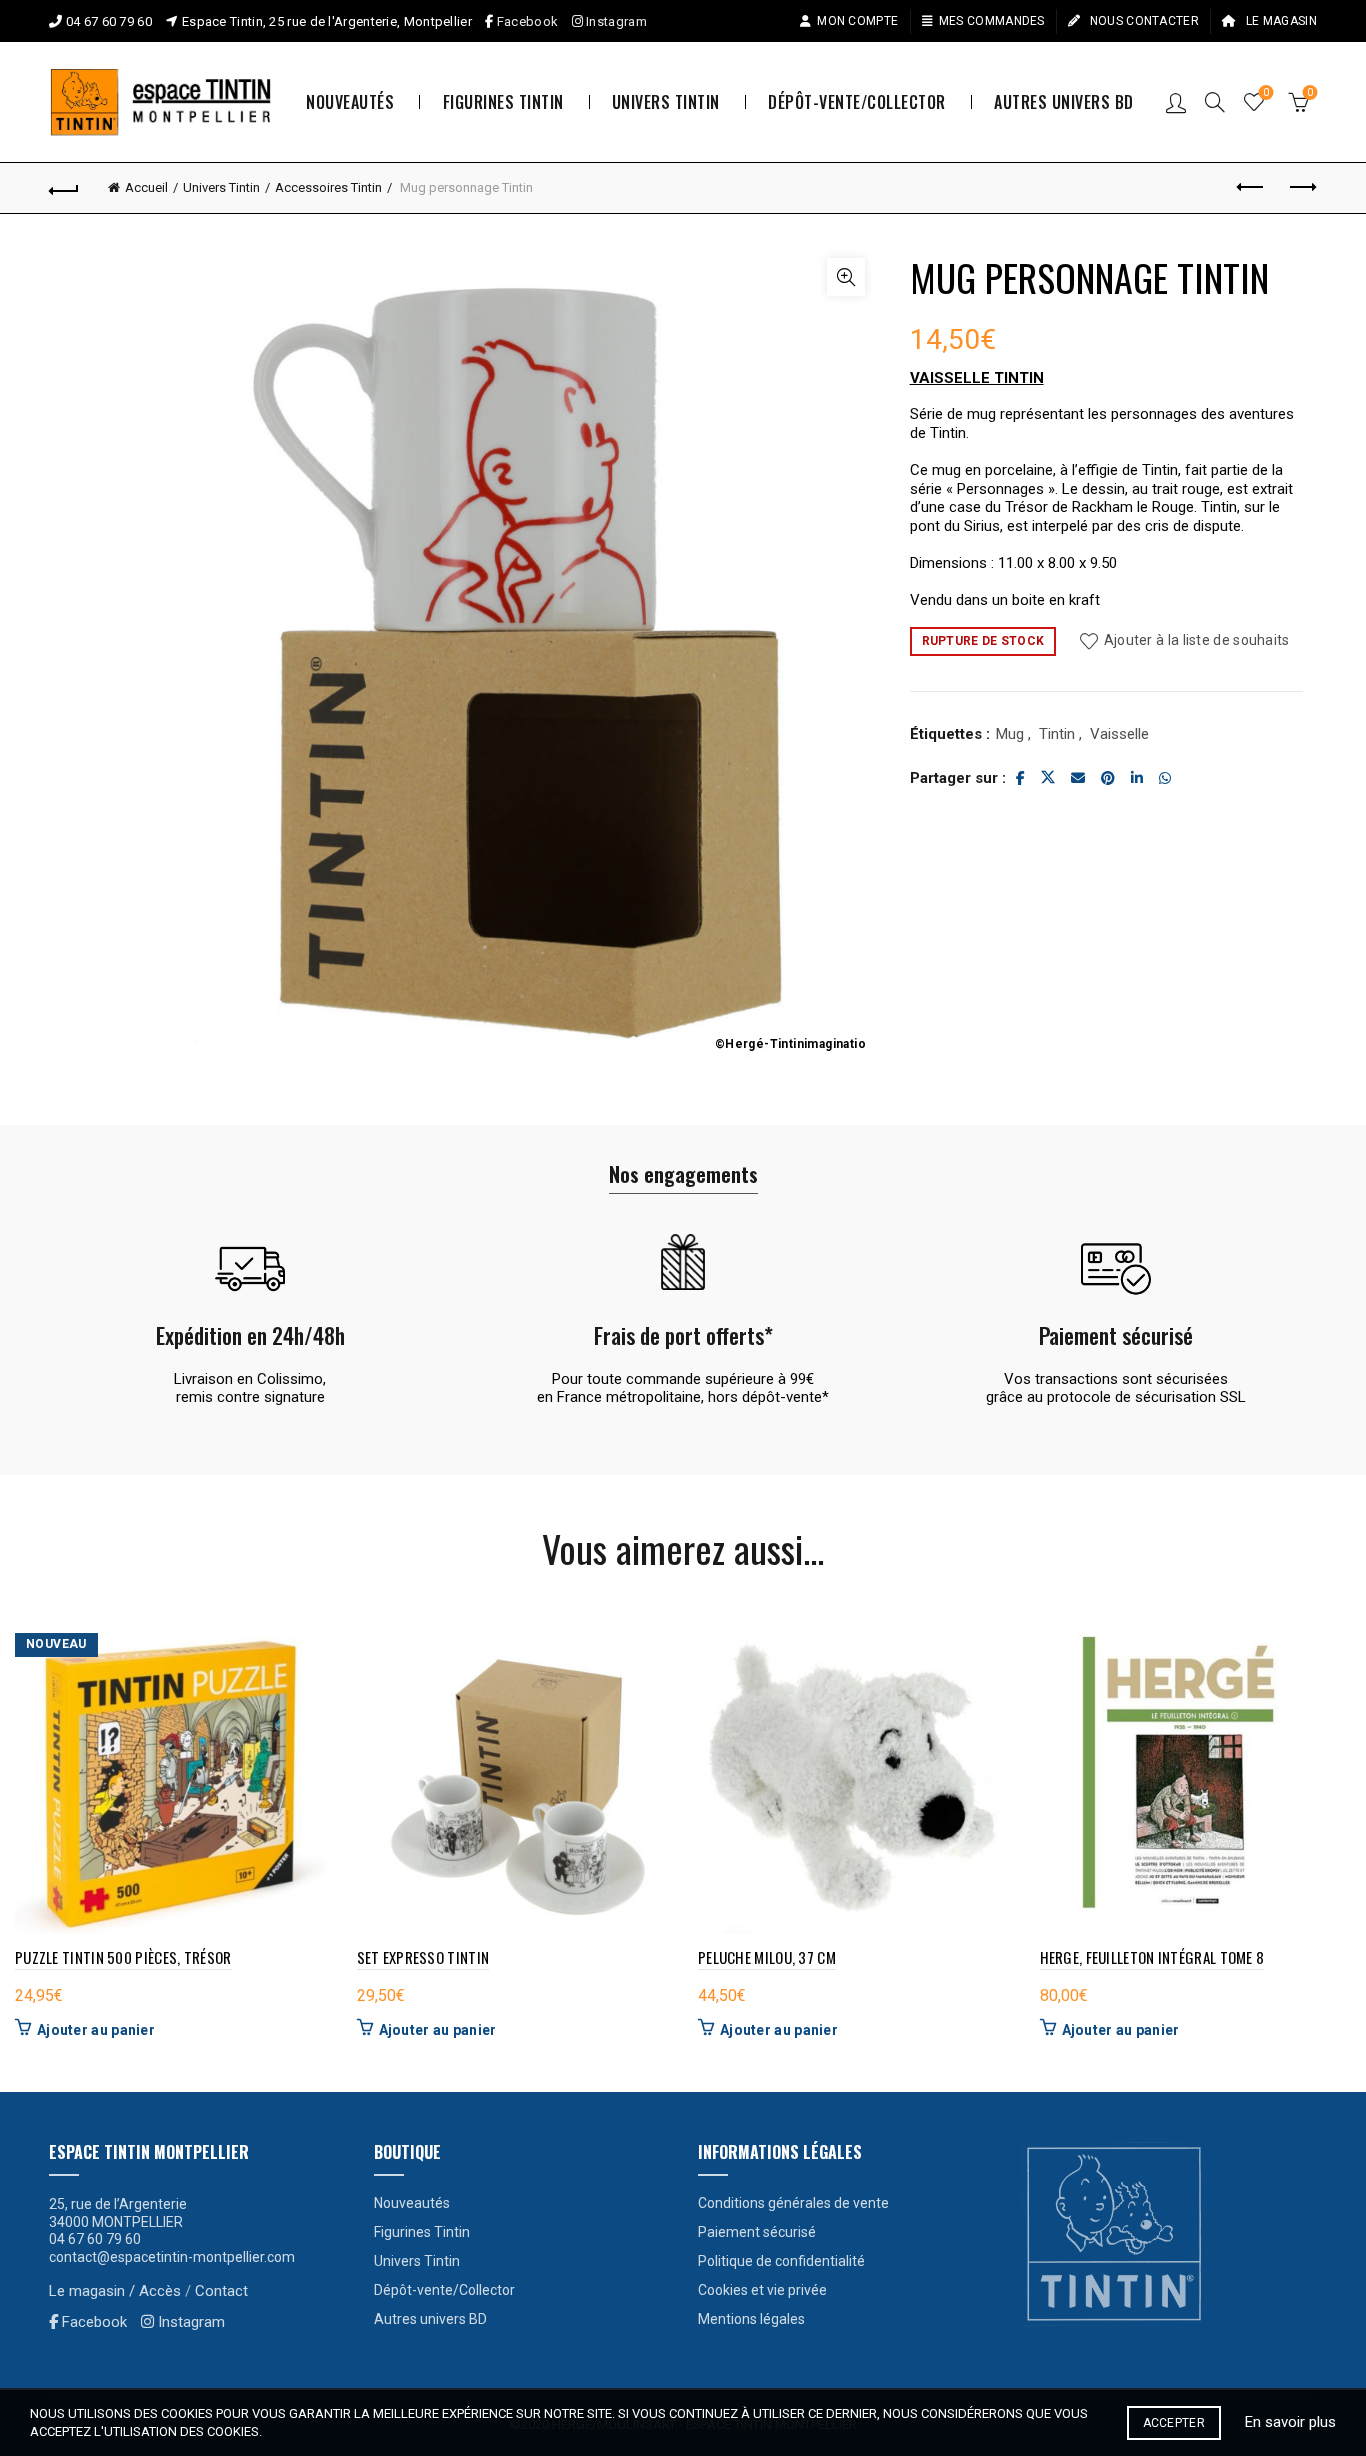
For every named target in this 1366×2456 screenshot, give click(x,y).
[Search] (1215, 102)
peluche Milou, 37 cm (767, 1957)
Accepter (1174, 2423)
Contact (221, 2291)
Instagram (615, 21)
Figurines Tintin (503, 102)
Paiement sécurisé (757, 2232)
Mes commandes (992, 21)
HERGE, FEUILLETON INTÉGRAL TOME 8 (1152, 1957)
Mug (1010, 734)
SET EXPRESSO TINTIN (423, 1957)
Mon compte (857, 21)
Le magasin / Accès (115, 2291)
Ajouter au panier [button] (96, 2030)
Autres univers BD (1064, 102)
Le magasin (1280, 21)
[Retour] (64, 188)
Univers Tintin (666, 102)
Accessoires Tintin (328, 187)
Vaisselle (1119, 734)
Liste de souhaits (1266, 92)
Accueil (146, 187)
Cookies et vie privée (762, 2290)
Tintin (1057, 734)
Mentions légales (751, 2319)
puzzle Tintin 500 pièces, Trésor (123, 1957)
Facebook (527, 21)
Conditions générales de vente (793, 2203)
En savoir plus (1290, 2422)
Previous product (1252, 188)
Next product (1302, 188)
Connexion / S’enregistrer (1176, 102)
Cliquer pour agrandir (846, 277)
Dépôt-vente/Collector (857, 102)
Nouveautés (350, 102)
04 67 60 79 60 (109, 21)
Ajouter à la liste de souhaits (1196, 640)
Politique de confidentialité (781, 2261)
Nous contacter (1142, 21)
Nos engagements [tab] (683, 1174)
